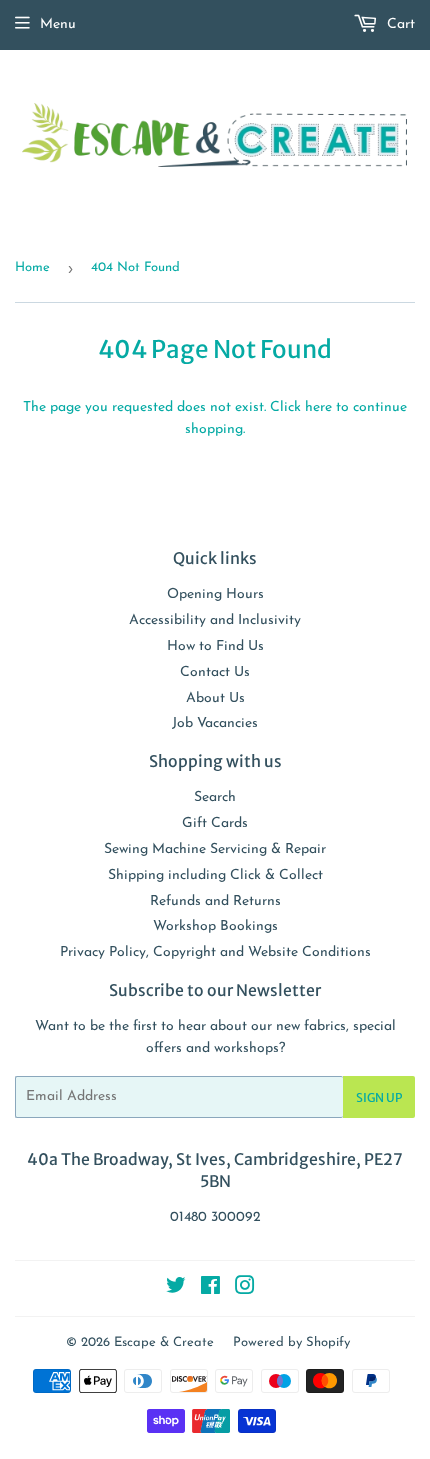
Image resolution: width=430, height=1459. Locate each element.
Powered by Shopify (291, 1342)
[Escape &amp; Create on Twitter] (176, 1289)
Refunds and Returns (215, 901)
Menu (58, 24)
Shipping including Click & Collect (215, 875)
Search (215, 797)
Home (32, 267)
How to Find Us (215, 646)
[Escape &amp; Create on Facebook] (210, 1289)
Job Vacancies (215, 723)
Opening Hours (215, 594)
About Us (215, 698)
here (318, 407)
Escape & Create (164, 1342)
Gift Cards (215, 823)
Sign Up (379, 1097)
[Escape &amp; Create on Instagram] (245, 1289)
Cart (399, 24)
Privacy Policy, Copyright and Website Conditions (215, 952)
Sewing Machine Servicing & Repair (215, 849)
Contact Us (215, 672)
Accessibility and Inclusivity (215, 620)
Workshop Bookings (215, 926)
